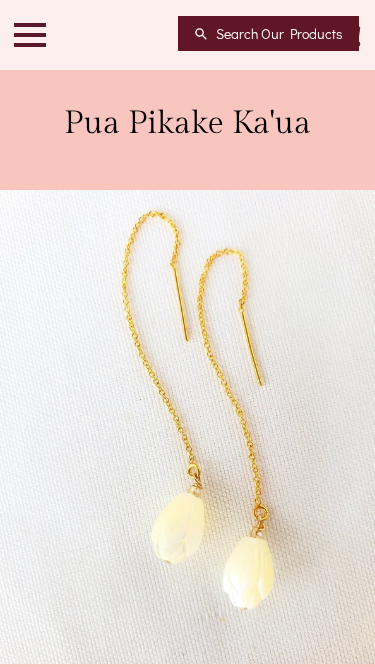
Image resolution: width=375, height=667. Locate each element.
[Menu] (30, 35)
